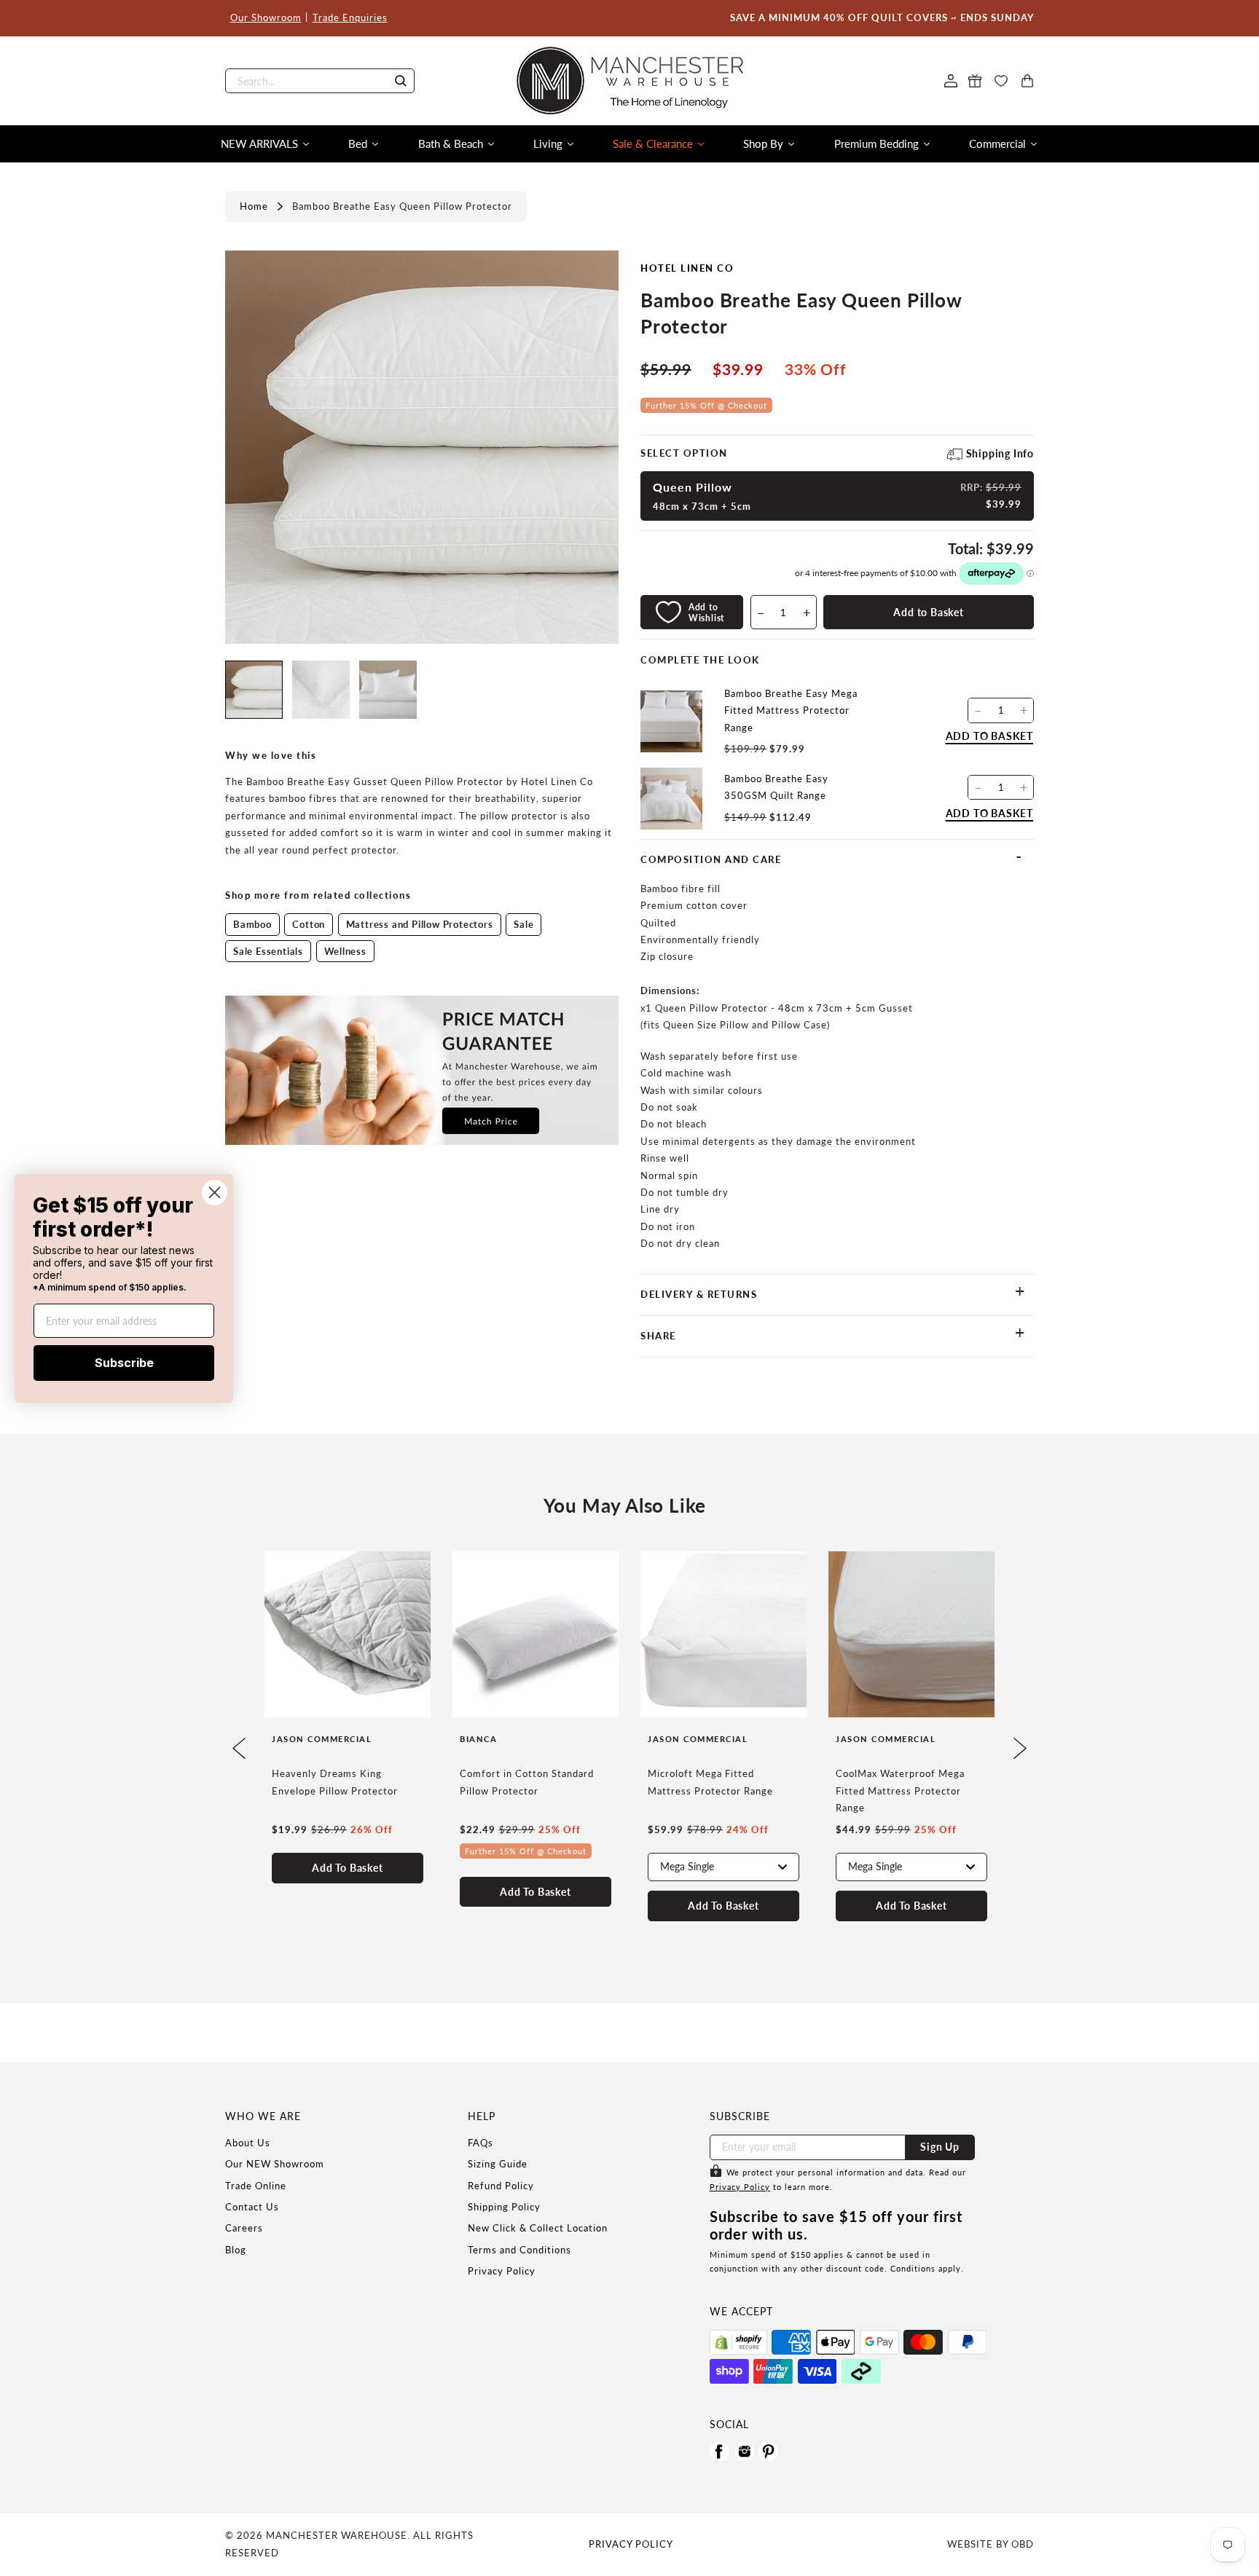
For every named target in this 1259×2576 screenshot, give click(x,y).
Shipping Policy (504, 2207)
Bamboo (252, 924)
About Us (248, 2143)
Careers (244, 2228)
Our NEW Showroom (275, 2164)
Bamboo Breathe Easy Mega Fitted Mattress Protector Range (791, 710)
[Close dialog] (215, 1192)
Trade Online (256, 2186)
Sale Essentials (268, 951)
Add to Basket (928, 612)
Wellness (345, 951)
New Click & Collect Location (538, 2228)
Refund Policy (501, 2186)
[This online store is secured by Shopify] (738, 2342)
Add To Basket (347, 1868)
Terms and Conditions (519, 2250)
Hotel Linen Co (687, 268)
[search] (320, 81)
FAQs (481, 2143)
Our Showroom (266, 17)
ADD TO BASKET (989, 736)
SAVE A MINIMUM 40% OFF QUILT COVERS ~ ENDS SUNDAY (882, 17)
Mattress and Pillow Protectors (420, 924)
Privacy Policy (502, 2271)
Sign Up (940, 2147)
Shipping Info (1000, 453)
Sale (523, 924)
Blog (236, 2250)
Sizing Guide (498, 2164)
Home (254, 206)
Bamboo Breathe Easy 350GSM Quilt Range (776, 787)
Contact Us (252, 2207)
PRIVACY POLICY (631, 2544)
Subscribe (124, 1363)
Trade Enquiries (350, 17)
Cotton (309, 924)
